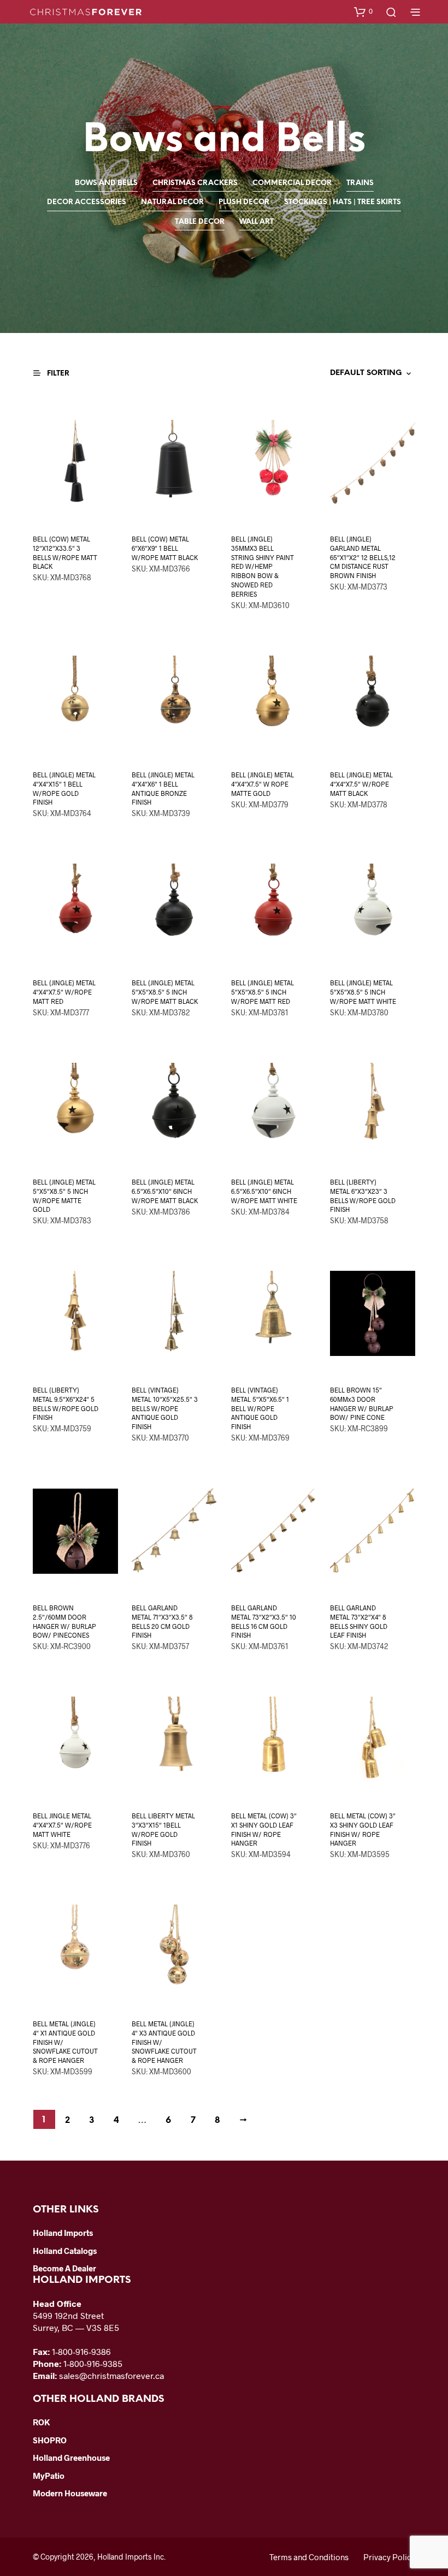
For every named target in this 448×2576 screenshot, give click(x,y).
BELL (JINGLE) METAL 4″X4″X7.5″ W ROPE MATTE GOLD (263, 784)
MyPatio (49, 2476)
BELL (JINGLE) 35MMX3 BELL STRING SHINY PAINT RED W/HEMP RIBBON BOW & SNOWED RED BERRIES (263, 566)
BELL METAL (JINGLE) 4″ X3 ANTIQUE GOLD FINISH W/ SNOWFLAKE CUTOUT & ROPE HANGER (164, 2042)
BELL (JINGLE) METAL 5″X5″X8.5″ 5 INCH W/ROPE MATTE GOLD (64, 1195)
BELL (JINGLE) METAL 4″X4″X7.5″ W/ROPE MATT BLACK (361, 784)
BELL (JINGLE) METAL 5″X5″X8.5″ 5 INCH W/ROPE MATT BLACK (165, 992)
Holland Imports (63, 2233)
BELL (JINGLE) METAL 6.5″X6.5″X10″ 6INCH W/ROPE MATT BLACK (165, 1191)
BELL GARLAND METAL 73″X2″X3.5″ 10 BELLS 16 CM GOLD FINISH (264, 1621)
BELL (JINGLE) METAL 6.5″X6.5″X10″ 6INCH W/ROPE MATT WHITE (264, 1191)
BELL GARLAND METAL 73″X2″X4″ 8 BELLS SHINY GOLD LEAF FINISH (359, 1621)
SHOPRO (50, 2440)
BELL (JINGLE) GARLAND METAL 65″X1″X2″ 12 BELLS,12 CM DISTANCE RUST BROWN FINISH (363, 557)
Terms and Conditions (309, 2557)
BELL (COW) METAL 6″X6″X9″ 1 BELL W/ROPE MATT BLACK (165, 548)
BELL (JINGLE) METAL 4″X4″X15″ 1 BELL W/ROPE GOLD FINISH (64, 788)
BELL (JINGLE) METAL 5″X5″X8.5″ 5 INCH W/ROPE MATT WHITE (363, 992)
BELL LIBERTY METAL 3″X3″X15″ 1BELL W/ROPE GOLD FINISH (163, 1829)
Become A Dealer (64, 2268)
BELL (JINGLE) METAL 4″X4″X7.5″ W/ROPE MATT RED (64, 992)
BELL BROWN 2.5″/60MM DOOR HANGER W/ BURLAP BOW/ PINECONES (64, 1621)
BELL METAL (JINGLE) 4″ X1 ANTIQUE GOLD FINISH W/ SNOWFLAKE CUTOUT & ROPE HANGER (65, 2042)
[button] (363, 11)
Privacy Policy (389, 2557)
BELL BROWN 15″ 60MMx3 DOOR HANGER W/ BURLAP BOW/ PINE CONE (362, 1403)
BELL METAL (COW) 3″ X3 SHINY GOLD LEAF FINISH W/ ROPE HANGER (363, 1829)
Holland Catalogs (65, 2251)
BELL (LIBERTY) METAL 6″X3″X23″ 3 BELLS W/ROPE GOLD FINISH (363, 1195)
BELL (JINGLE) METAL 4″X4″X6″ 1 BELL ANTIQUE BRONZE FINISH (163, 788)
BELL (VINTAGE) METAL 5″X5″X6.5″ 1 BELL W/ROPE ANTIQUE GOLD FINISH (260, 1408)
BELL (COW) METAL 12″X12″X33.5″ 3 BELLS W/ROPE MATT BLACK (65, 552)
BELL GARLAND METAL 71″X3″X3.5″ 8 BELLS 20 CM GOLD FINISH (162, 1621)
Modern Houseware (70, 2493)
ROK (42, 2422)
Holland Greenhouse (71, 2458)
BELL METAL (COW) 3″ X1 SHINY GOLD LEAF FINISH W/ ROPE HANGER (264, 1829)
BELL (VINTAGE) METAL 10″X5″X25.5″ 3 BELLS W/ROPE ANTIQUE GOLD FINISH (165, 1408)
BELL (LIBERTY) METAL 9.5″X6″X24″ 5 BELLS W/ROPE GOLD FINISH (66, 1403)
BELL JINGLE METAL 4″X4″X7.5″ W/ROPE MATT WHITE (62, 1825)
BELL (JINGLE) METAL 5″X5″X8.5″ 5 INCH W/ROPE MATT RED (263, 992)
